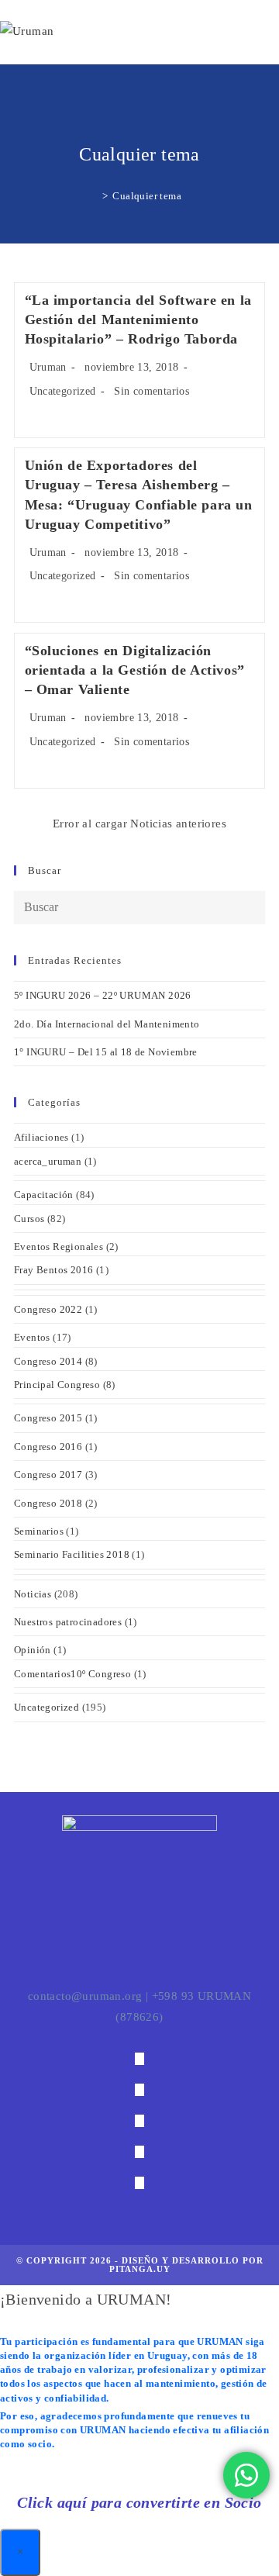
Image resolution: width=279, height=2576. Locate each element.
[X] (139, 2059)
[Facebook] (139, 2090)
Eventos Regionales (59, 1247)
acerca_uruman (48, 1161)
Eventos (32, 1337)
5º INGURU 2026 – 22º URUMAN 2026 (103, 995)
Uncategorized (63, 391)
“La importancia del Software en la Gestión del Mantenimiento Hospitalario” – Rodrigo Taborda (138, 319)
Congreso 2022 (48, 1309)
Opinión (33, 1650)
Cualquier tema (147, 196)
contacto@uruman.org (85, 1996)
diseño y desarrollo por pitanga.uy (186, 2265)
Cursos (29, 1219)
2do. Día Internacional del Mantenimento (107, 1024)
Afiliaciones (41, 1137)
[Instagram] (139, 2121)
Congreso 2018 (48, 1503)
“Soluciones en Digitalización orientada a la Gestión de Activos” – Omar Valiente (135, 670)
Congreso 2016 (48, 1447)
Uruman (48, 367)
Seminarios (39, 1531)
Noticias (33, 1594)
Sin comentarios (152, 391)
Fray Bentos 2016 (53, 1270)
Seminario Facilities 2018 (72, 1554)
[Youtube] (139, 2183)
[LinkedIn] (139, 2152)
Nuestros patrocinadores (68, 1622)
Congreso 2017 (48, 1474)
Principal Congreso (57, 1385)
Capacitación (44, 1195)
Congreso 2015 (48, 1418)
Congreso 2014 (48, 1361)
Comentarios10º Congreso (72, 1674)
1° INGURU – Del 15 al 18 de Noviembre (106, 1052)
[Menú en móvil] (273, 32)
